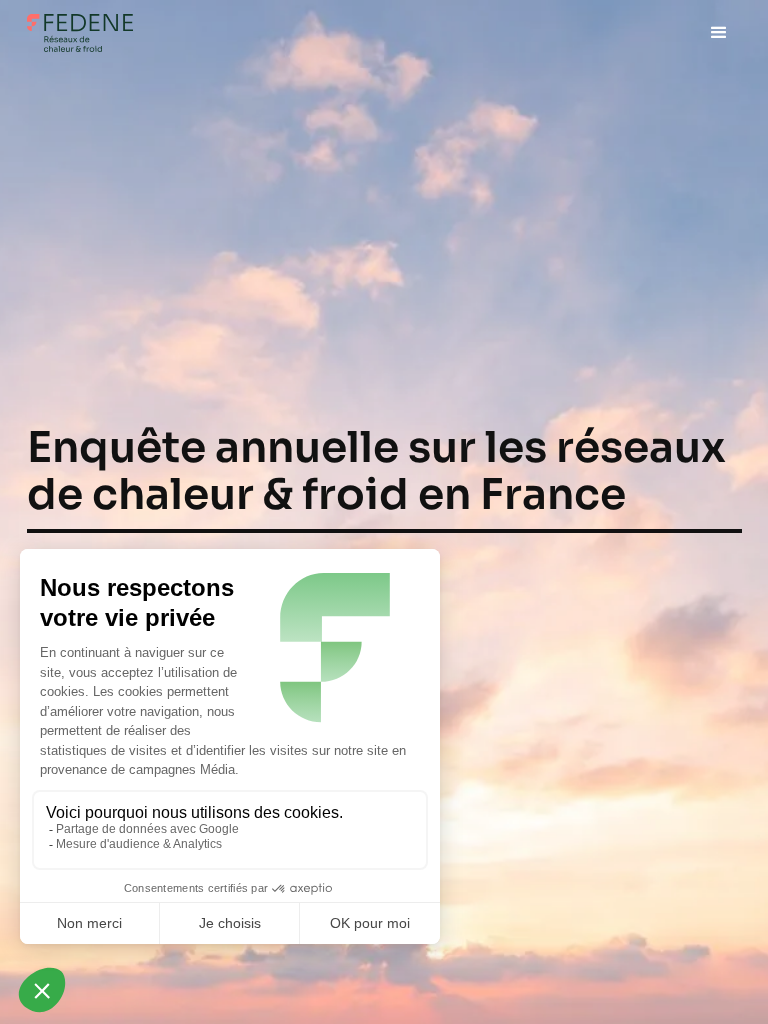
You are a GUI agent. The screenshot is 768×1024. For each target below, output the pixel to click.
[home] (80, 33)
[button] (718, 33)
